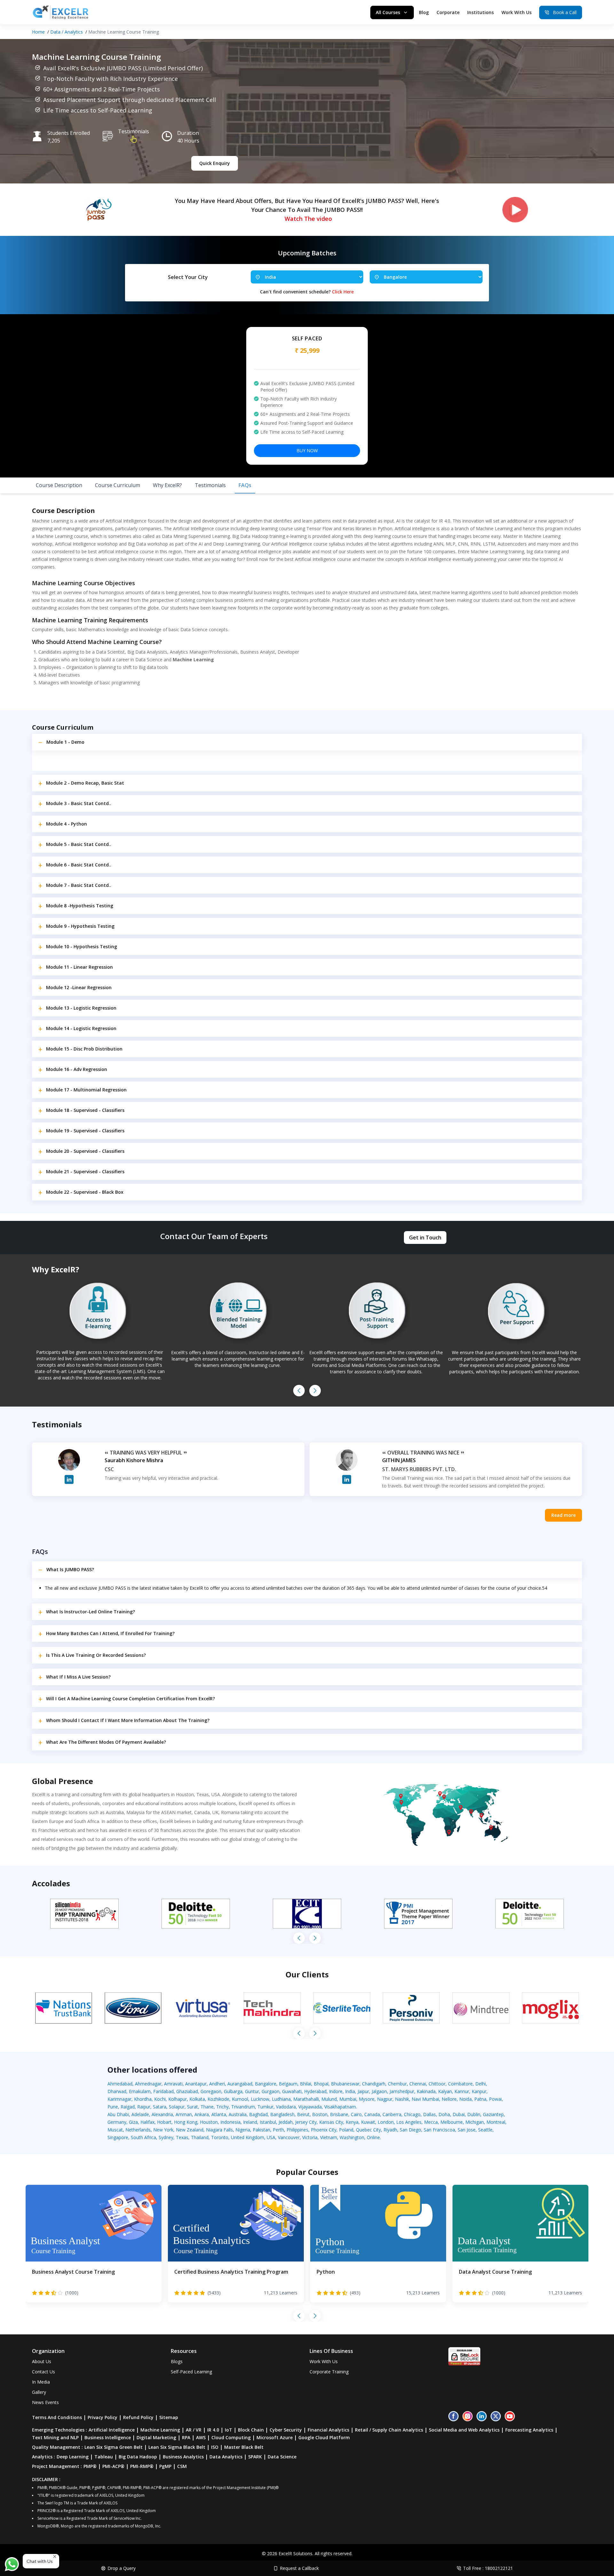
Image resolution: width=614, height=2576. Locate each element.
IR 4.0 (213, 2430)
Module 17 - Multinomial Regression (86, 1090)
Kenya (352, 2122)
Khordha (143, 2099)
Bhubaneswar (345, 2084)
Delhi (480, 2084)
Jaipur (363, 2091)
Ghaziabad (187, 2091)
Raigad (128, 2107)
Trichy (222, 2107)
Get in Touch (425, 1238)
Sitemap (169, 2417)
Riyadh (390, 2130)
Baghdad (258, 2114)
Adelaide (140, 2114)
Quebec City (368, 2130)
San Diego (410, 2130)
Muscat (115, 2130)
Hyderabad (315, 2091)
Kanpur (479, 2091)
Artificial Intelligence (112, 2430)
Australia (238, 2114)
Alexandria (162, 2114)
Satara (160, 2107)
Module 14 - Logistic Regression (81, 1028)
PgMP (165, 2466)
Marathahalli (306, 2099)
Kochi (160, 2099)
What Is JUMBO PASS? (70, 1569)
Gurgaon (271, 2091)
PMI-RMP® (142, 2466)
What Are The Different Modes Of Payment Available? (106, 1742)
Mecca (431, 2122)
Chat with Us (40, 2561)
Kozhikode (218, 2099)
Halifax (147, 2122)
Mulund (329, 2099)
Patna (480, 2099)
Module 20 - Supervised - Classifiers (85, 1151)
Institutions (480, 12)
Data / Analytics (67, 32)
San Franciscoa (439, 2130)
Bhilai (306, 2084)
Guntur (252, 2091)
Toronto (220, 2137)
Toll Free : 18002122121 (488, 2568)
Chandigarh (374, 2084)
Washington (352, 2137)
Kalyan (445, 2091)
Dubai (459, 2114)
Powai (495, 2099)
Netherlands (138, 2130)
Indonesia (230, 2122)
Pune (113, 2107)
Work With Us (516, 12)
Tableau (104, 2457)
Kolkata (197, 2099)
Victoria (310, 2137)
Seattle (485, 2130)
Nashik (402, 2099)
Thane (207, 2107)
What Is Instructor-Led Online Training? (91, 1612)
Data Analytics (226, 2457)
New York (163, 2130)
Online (373, 2137)
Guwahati (292, 2091)
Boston (320, 2114)
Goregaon (211, 2091)
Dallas (429, 2114)
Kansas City (331, 2122)
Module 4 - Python (67, 824)
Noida (465, 2099)
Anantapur (196, 2084)
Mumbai (348, 2099)
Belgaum (288, 2084)
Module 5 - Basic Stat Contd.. (79, 844)
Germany (117, 2122)
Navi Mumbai (425, 2099)
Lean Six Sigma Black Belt (177, 2447)
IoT (228, 2430)
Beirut (303, 2114)
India (350, 2091)
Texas (182, 2137)
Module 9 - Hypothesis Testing (80, 926)
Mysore (367, 2099)
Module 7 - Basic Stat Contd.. (79, 885)
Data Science (282, 2457)
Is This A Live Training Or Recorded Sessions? (96, 1655)
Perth (278, 2130)
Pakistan (261, 2130)
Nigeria (243, 2130)
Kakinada (426, 2091)
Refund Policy (138, 2417)
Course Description (59, 485)
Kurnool (240, 2099)
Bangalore (266, 2084)
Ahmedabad (120, 2084)
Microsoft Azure (275, 2437)
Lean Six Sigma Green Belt (114, 2447)
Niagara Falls (219, 2130)
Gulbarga (233, 2091)
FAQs (245, 485)
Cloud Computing (231, 2437)
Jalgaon (379, 2091)
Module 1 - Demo (65, 742)
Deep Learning (73, 2457)
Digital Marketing (156, 2437)
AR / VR (194, 2430)
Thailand (200, 2137)
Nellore (449, 2099)
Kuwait (368, 2122)
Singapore (118, 2137)
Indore (336, 2091)
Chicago (412, 2114)
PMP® (90, 2466)
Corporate (448, 12)
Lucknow (260, 2099)
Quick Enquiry (215, 163)
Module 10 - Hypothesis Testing (82, 947)
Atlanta (219, 2114)
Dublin (474, 2114)
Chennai (418, 2084)
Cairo (356, 2114)
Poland (346, 2130)
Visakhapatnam (340, 2107)
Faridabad (163, 2091)
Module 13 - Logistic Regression (81, 1008)
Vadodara (286, 2107)
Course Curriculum (118, 485)
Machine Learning (160, 2430)
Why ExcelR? (167, 485)
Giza (133, 2122)
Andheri (217, 2084)
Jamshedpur (402, 2091)
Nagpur (385, 2099)
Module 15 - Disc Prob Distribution (84, 1049)
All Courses (388, 12)
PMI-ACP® (113, 2466)
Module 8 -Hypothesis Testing (80, 906)
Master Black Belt (244, 2447)
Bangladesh (282, 2114)
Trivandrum (243, 2107)
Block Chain (251, 2430)
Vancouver (289, 2137)
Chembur (397, 2084)
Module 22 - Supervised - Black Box (85, 1192)
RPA (186, 2437)
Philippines (297, 2130)
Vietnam (329, 2137)
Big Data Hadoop (138, 2457)
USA (271, 2137)
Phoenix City (324, 2130)
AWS (201, 2437)
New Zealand (190, 2130)
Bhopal (321, 2084)
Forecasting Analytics (529, 2430)
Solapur (177, 2107)
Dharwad (117, 2091)
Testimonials (134, 131)
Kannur (462, 2091)
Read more (563, 1515)
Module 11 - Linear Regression (79, 967)
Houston (209, 2122)
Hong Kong (186, 2122)
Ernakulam (140, 2091)
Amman (184, 2114)
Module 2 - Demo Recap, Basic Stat (85, 783)
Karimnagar (119, 2099)
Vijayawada (310, 2107)
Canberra (392, 2114)
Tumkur (265, 2107)
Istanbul (268, 2122)
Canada (372, 2114)
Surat (193, 2107)
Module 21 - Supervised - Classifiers (85, 1172)
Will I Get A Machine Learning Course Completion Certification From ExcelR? (130, 1699)
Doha (444, 2114)
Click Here (343, 292)
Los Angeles (409, 2122)
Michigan (475, 2122)
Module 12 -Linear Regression (79, 987)
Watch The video (308, 219)
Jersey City (306, 2122)
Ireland (250, 2122)
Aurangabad (240, 2084)
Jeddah (286, 2122)
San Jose (467, 2130)
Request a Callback (299, 2568)
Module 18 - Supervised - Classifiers (85, 1110)
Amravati (173, 2084)
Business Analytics (183, 2457)
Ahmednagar (148, 2084)
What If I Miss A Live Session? (78, 1677)
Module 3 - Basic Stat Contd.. (79, 803)
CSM (182, 2466)
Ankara (202, 2114)
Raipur (144, 2107)
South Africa (143, 2137)
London (386, 2122)
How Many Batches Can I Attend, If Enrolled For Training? (110, 1633)
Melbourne (452, 2122)
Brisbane (339, 2114)
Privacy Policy (102, 2417)
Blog (424, 12)
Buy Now (307, 450)
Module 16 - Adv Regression (77, 1069)
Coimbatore (460, 2084)
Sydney (166, 2137)
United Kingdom (248, 2137)
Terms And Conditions (57, 2417)
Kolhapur (177, 2099)
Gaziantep (493, 2114)
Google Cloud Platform (324, 2437)
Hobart (164, 2122)
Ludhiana (281, 2099)
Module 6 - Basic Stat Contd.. (79, 865)
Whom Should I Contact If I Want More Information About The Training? (128, 1720)
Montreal (496, 2122)
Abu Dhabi (118, 2114)
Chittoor (437, 2084)
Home (38, 32)
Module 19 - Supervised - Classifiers (85, 1131)
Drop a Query (122, 2568)
